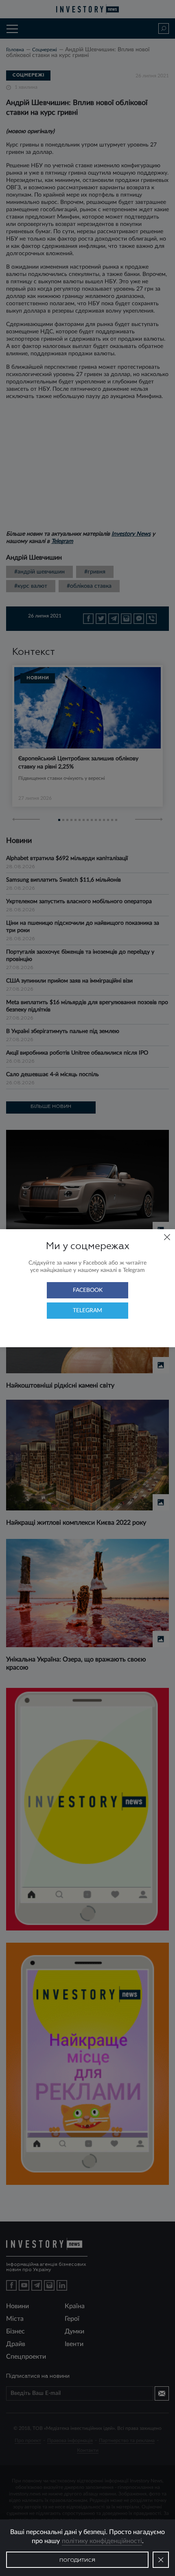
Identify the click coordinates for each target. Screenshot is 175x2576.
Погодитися (77, 2561)
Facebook (88, 1290)
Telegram (87, 1311)
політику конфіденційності (102, 2541)
